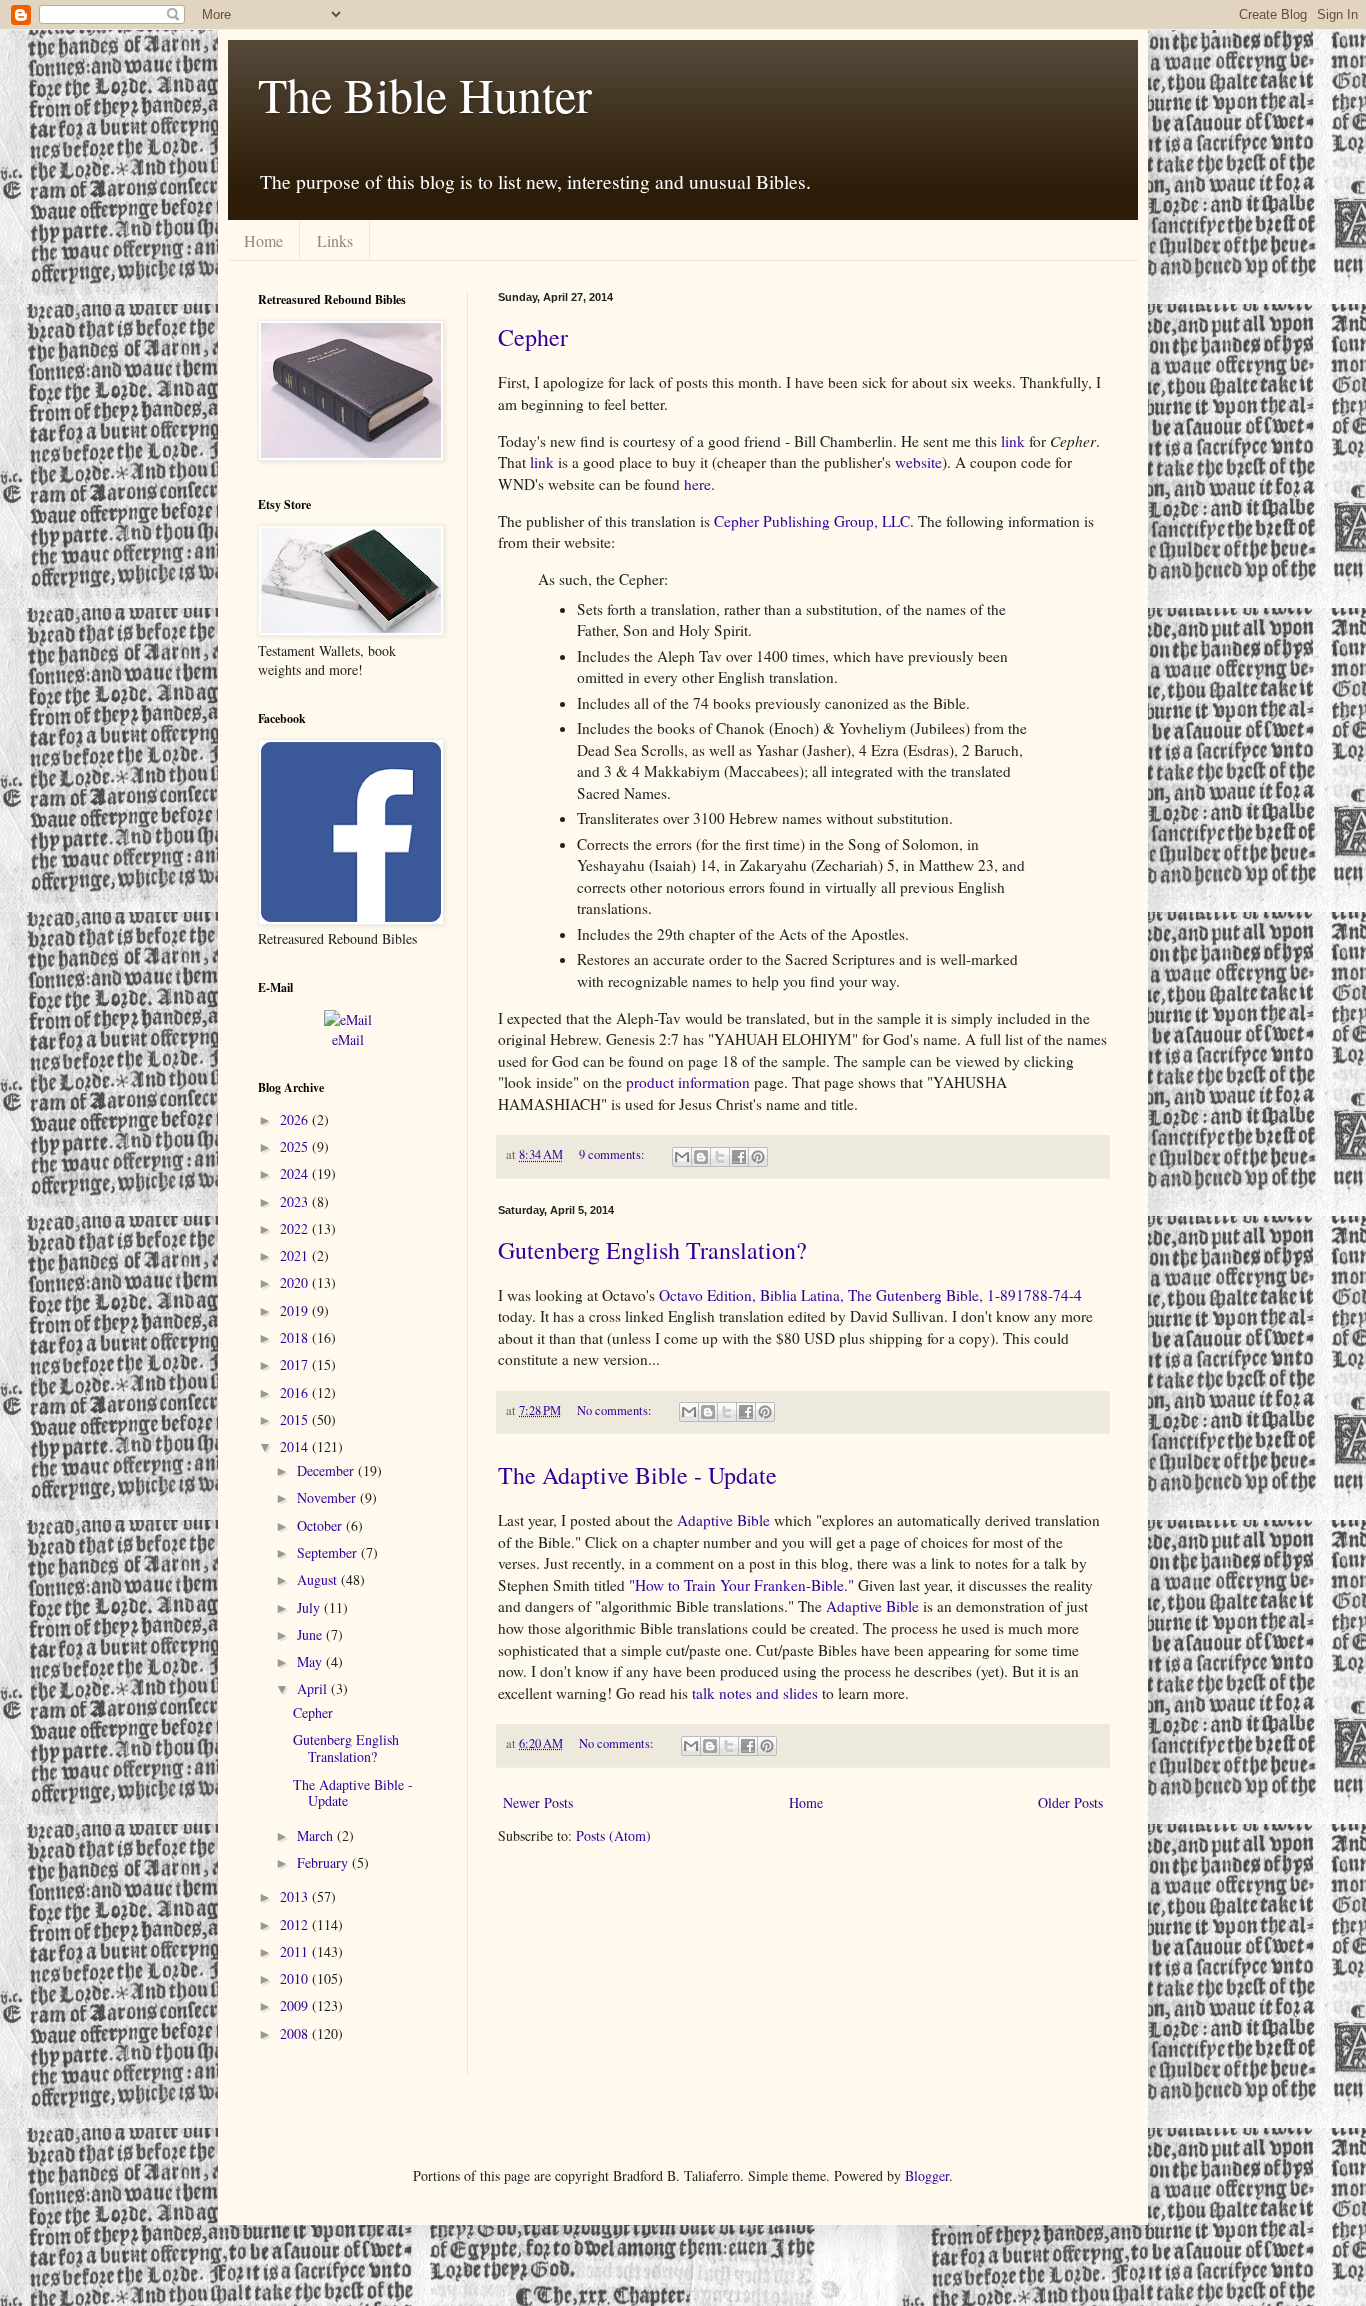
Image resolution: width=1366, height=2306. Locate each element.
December (327, 1470)
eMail (348, 1039)
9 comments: (613, 1154)
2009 (296, 2005)
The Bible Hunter (425, 94)
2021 (296, 1255)
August (319, 1579)
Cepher (533, 337)
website (918, 462)
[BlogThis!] (701, 1157)
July (310, 1607)
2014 (296, 1446)
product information (688, 1082)
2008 (296, 2033)
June (311, 1634)
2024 (296, 1173)
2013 (296, 1896)
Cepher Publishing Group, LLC (812, 521)
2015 (296, 1419)
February (324, 1862)
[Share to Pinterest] (758, 1157)
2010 (296, 1978)
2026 (296, 1119)
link (1013, 441)
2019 (296, 1310)
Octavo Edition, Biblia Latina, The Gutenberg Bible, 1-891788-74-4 (870, 1295)
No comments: (616, 1410)
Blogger (927, 2175)
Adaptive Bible (723, 1520)
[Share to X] (720, 1157)
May (311, 1661)
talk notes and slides (755, 1693)
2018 (296, 1337)
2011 (296, 1951)
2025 (296, 1146)
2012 (296, 1924)
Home (263, 240)
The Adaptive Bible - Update (637, 1475)
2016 (296, 1392)
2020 (296, 1282)
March (317, 1835)
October (321, 1525)
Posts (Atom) (613, 1835)
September (329, 1552)
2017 (296, 1364)
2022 (296, 1228)
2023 (296, 1201)
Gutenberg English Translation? (652, 1250)
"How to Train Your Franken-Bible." (741, 1585)
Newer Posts (538, 1802)
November (328, 1497)
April (314, 1688)
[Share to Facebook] (739, 1157)
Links (335, 240)
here (697, 484)
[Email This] (682, 1157)
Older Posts (1070, 1802)
